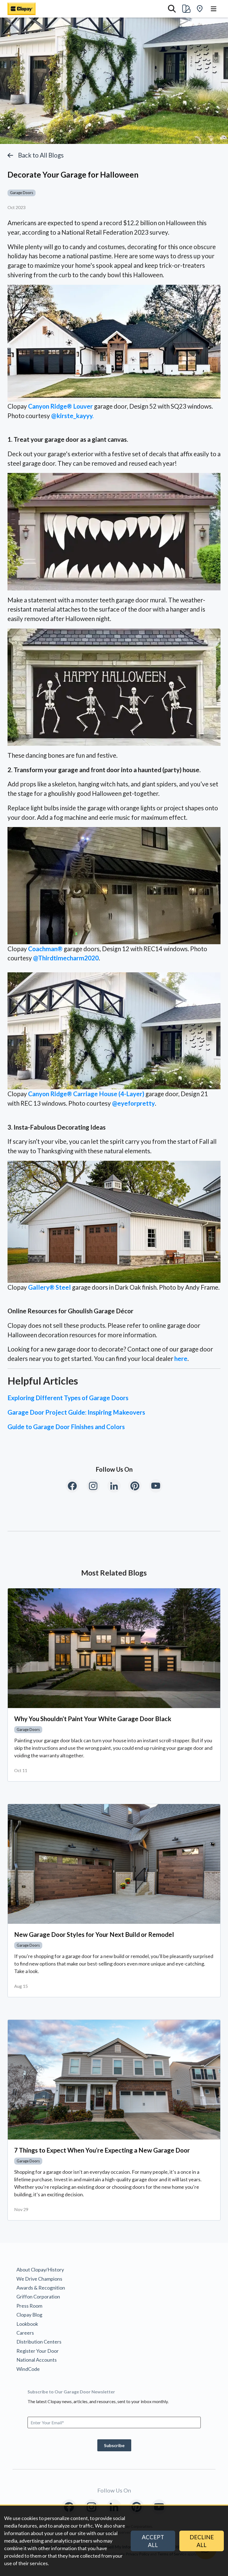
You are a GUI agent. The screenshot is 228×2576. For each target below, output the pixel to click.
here (181, 1359)
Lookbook (27, 2324)
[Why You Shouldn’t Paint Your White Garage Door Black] (114, 1648)
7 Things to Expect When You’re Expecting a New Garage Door (102, 2150)
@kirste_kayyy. (72, 416)
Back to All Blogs (41, 155)
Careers (25, 2333)
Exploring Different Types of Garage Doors (68, 1398)
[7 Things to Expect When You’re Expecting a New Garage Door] (114, 2080)
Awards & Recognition (41, 2288)
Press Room (29, 2306)
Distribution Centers (39, 2342)
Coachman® (45, 949)
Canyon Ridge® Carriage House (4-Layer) (86, 1094)
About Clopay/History (40, 2270)
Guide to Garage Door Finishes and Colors (66, 1427)
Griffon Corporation (38, 2297)
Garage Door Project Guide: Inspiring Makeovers (76, 1412)
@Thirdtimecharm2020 (66, 958)
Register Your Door (38, 2351)
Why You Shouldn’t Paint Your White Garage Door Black (93, 1719)
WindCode (28, 2369)
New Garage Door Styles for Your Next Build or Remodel (94, 1935)
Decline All (202, 2541)
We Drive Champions (39, 2279)
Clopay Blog (29, 2315)
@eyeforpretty (133, 1103)
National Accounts (37, 2360)
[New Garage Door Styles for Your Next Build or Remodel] (114, 1864)
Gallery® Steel (49, 1287)
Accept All (153, 2541)
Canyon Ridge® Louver (60, 406)
